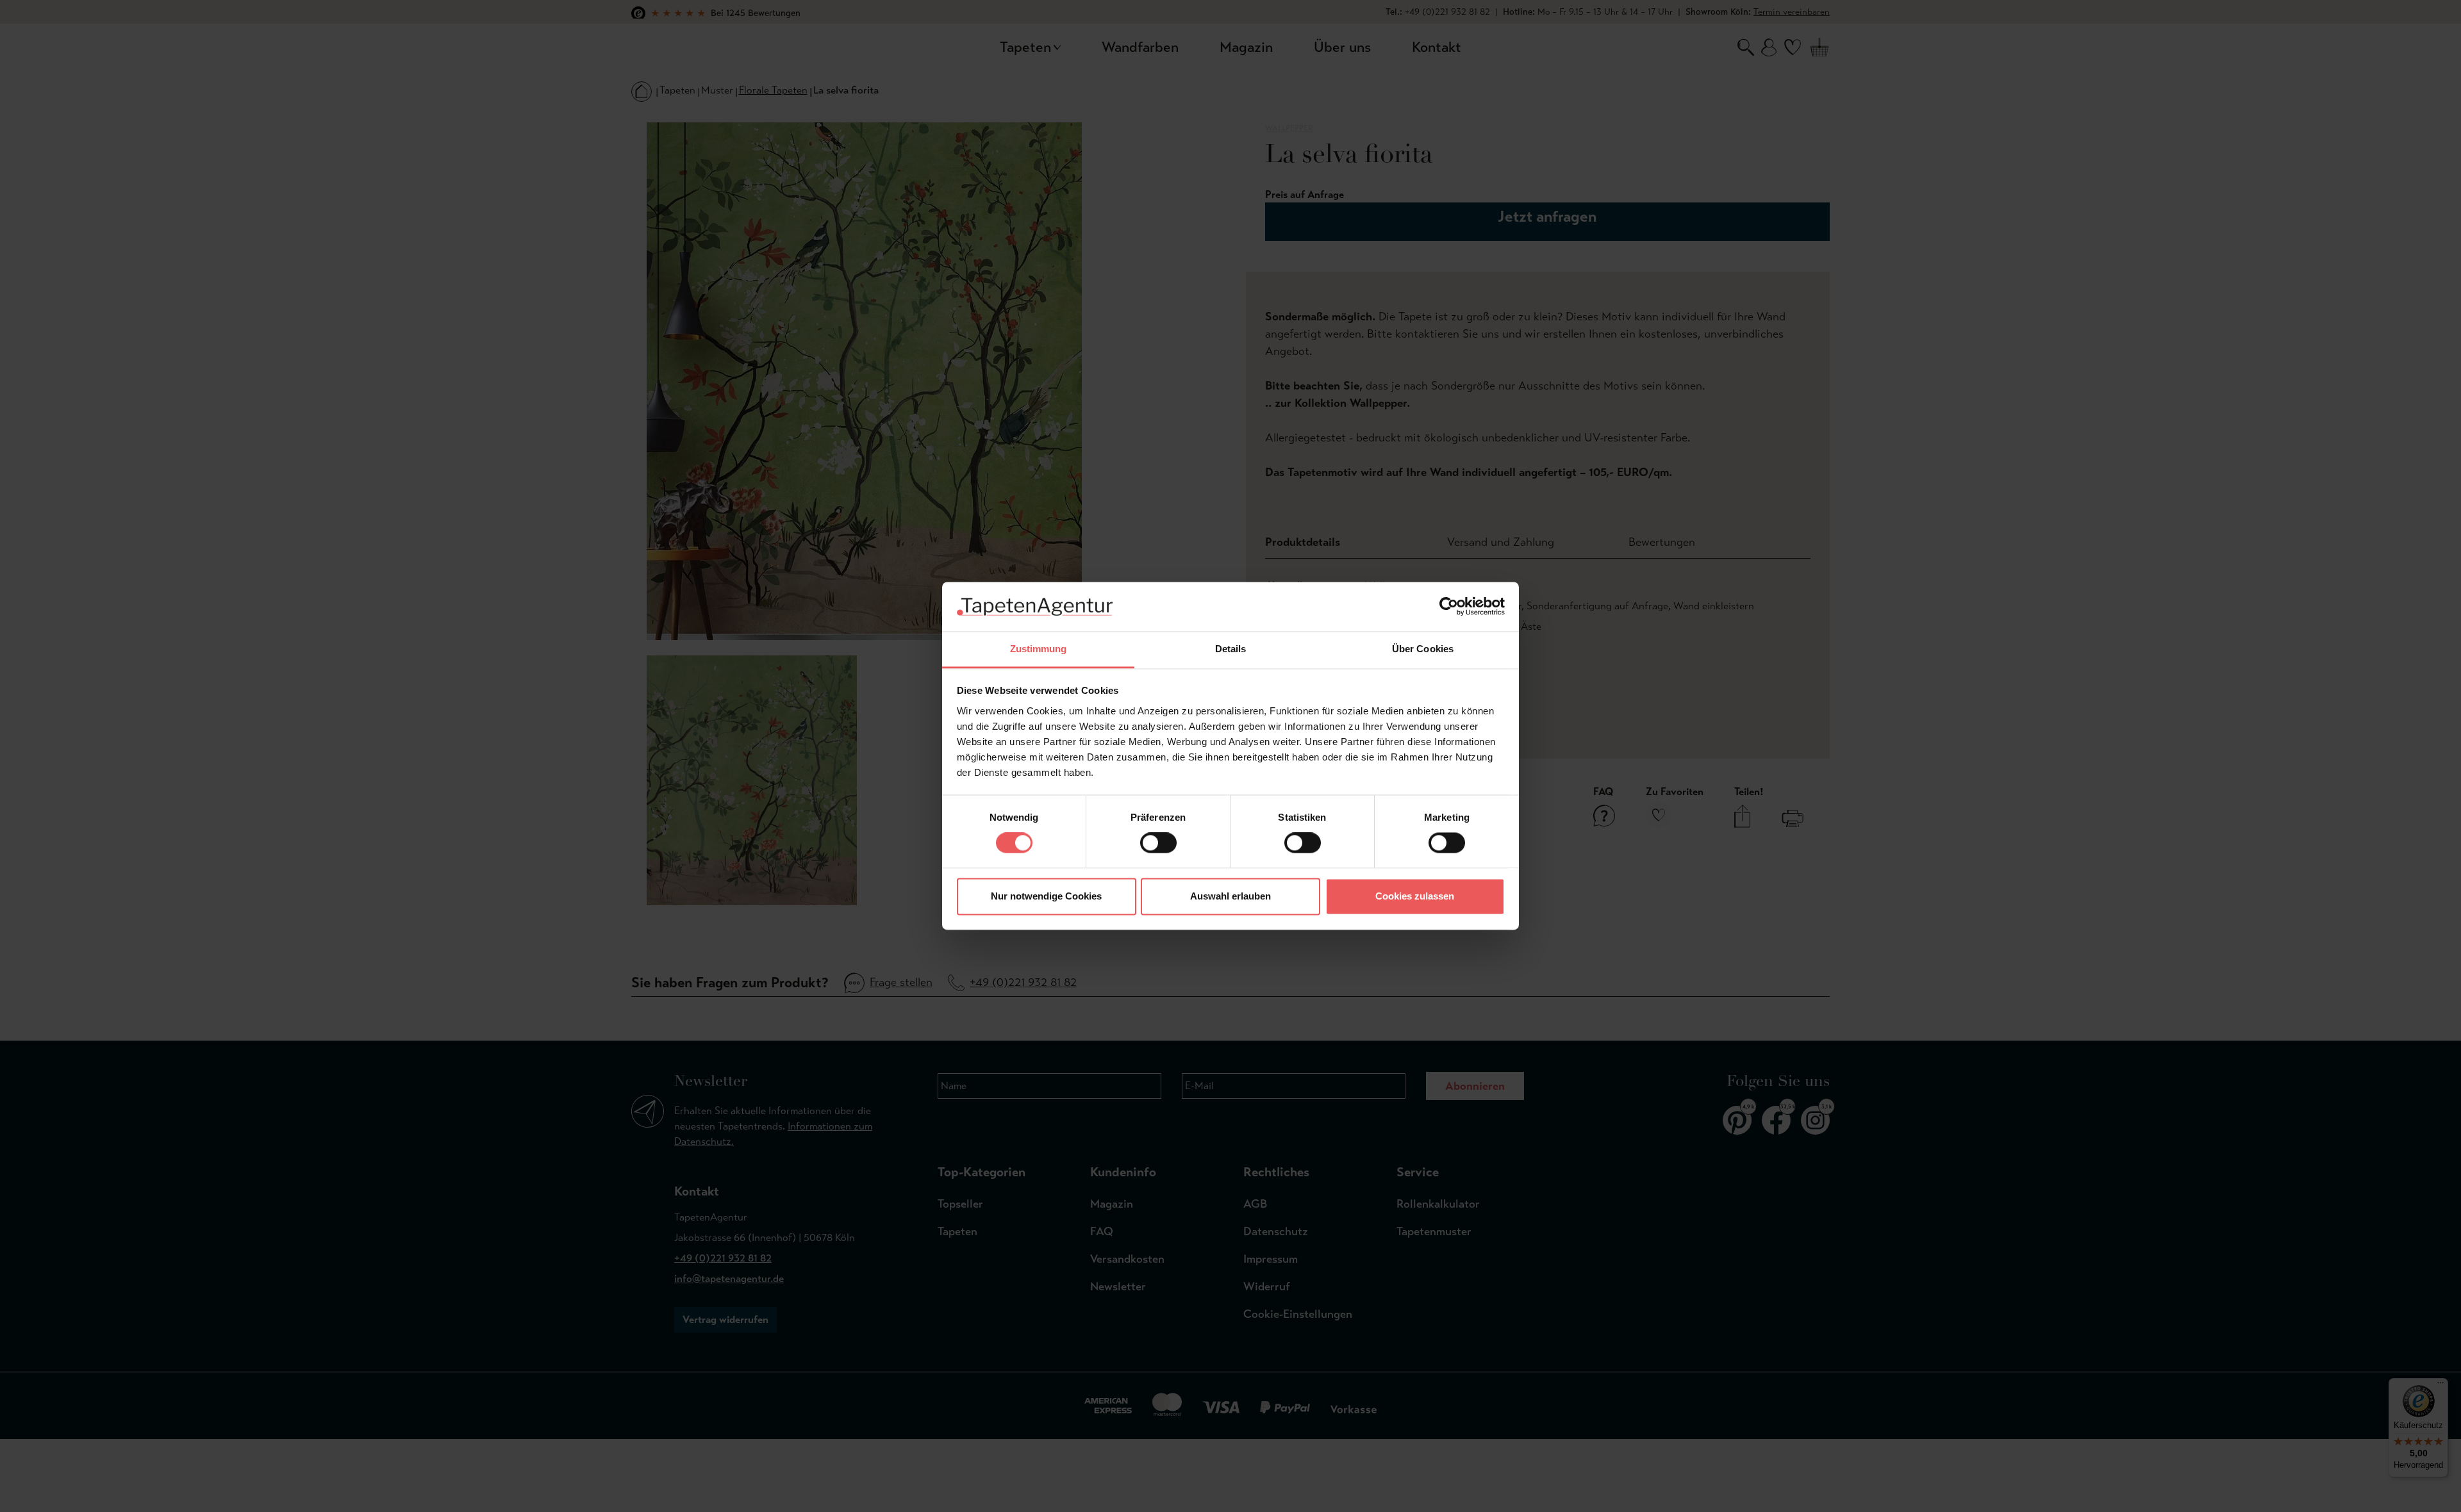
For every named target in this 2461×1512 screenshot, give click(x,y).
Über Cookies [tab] (1423, 649)
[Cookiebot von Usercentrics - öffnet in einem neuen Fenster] (1449, 607)
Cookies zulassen (1415, 896)
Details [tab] (1231, 649)
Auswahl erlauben (1230, 896)
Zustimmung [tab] (1039, 649)
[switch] (1158, 843)
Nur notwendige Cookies (1046, 896)
